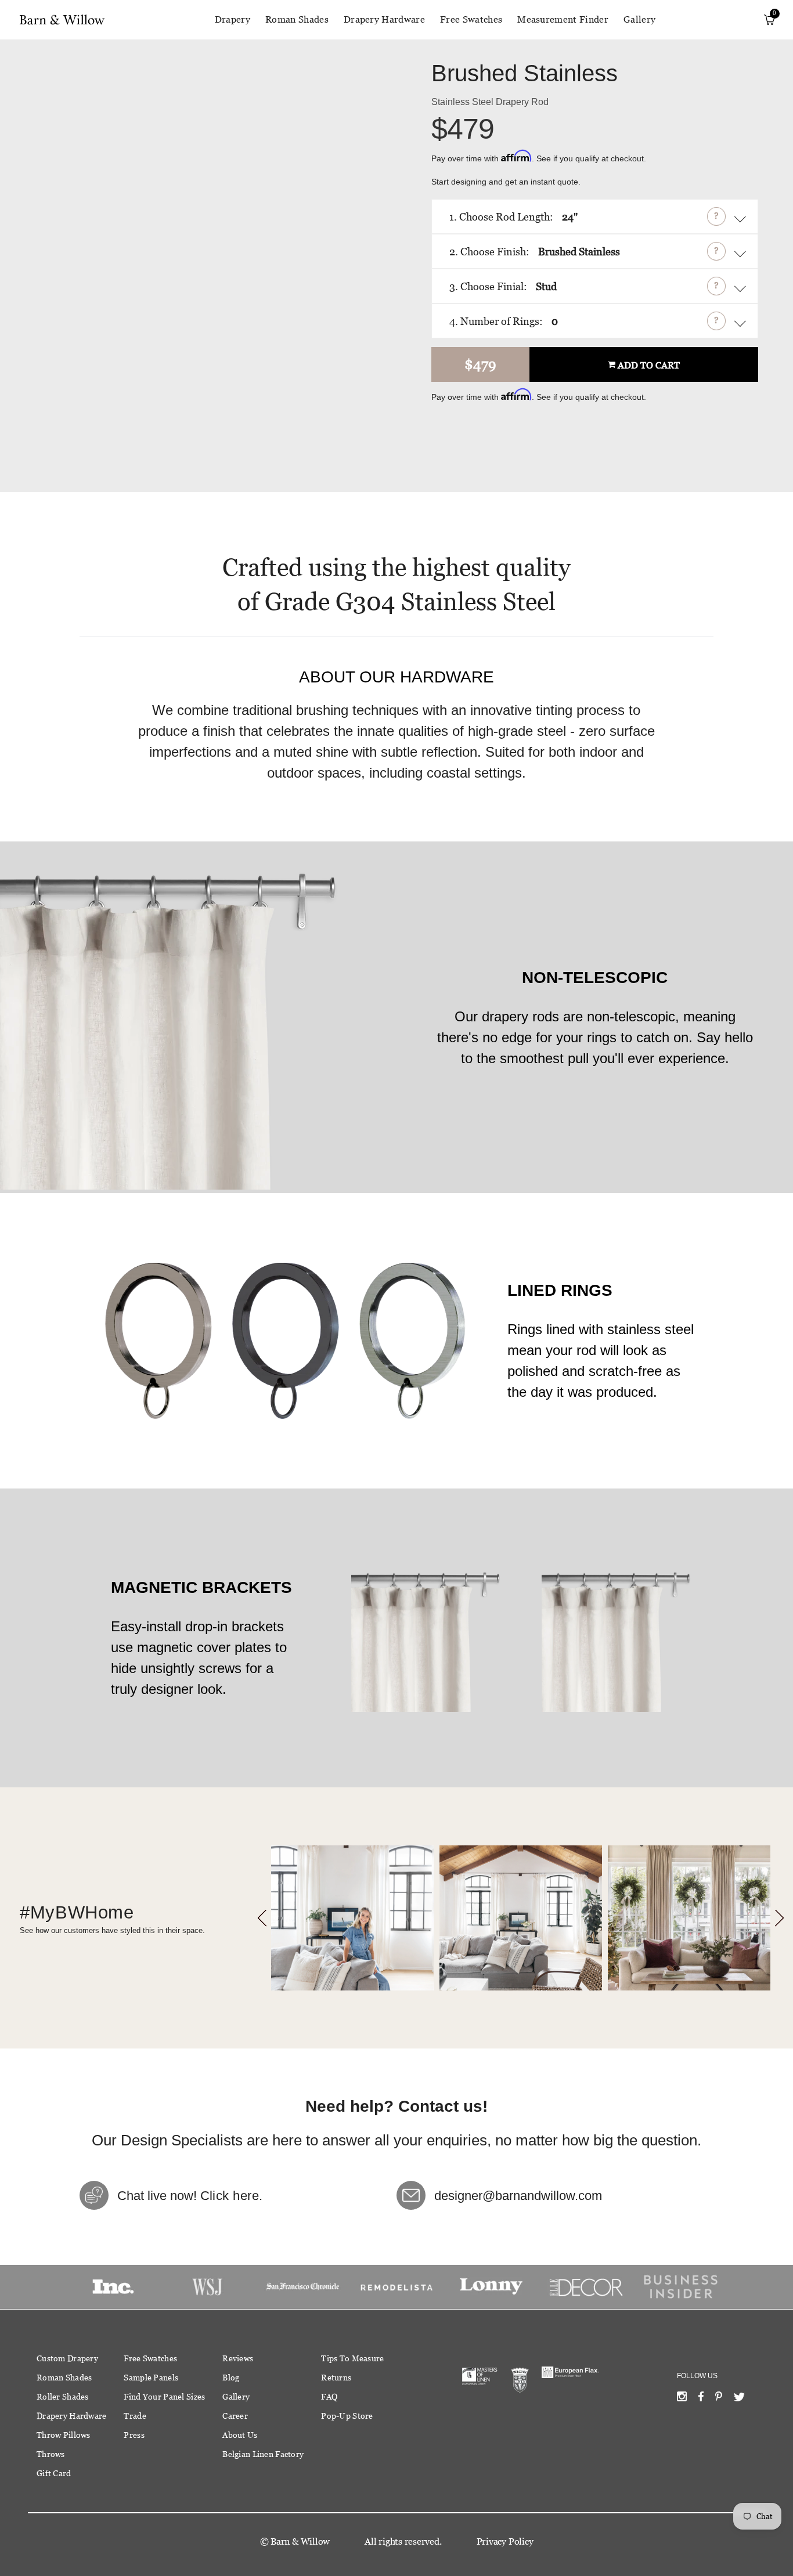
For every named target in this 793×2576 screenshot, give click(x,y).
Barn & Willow (300, 2541)
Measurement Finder (563, 19)
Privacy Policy (505, 2541)
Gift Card (54, 2473)
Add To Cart (649, 366)
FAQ (329, 2397)
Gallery (639, 19)
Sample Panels (151, 2378)
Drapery (233, 19)
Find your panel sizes (164, 2397)
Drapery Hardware (384, 19)
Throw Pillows (64, 2435)
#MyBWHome (77, 1912)
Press (134, 2435)
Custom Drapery (67, 2358)
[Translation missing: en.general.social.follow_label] (682, 2399)
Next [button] (779, 1918)
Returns (336, 2378)
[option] (352, 1918)
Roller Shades (63, 2397)
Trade (135, 2416)
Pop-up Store (347, 2416)
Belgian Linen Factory (263, 2454)
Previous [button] (262, 1918)
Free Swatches (471, 19)
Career (235, 2416)
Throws (51, 2454)
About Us (240, 2435)
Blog (231, 2378)
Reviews (238, 2358)
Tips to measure (352, 2358)
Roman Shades (297, 19)
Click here (230, 2196)
